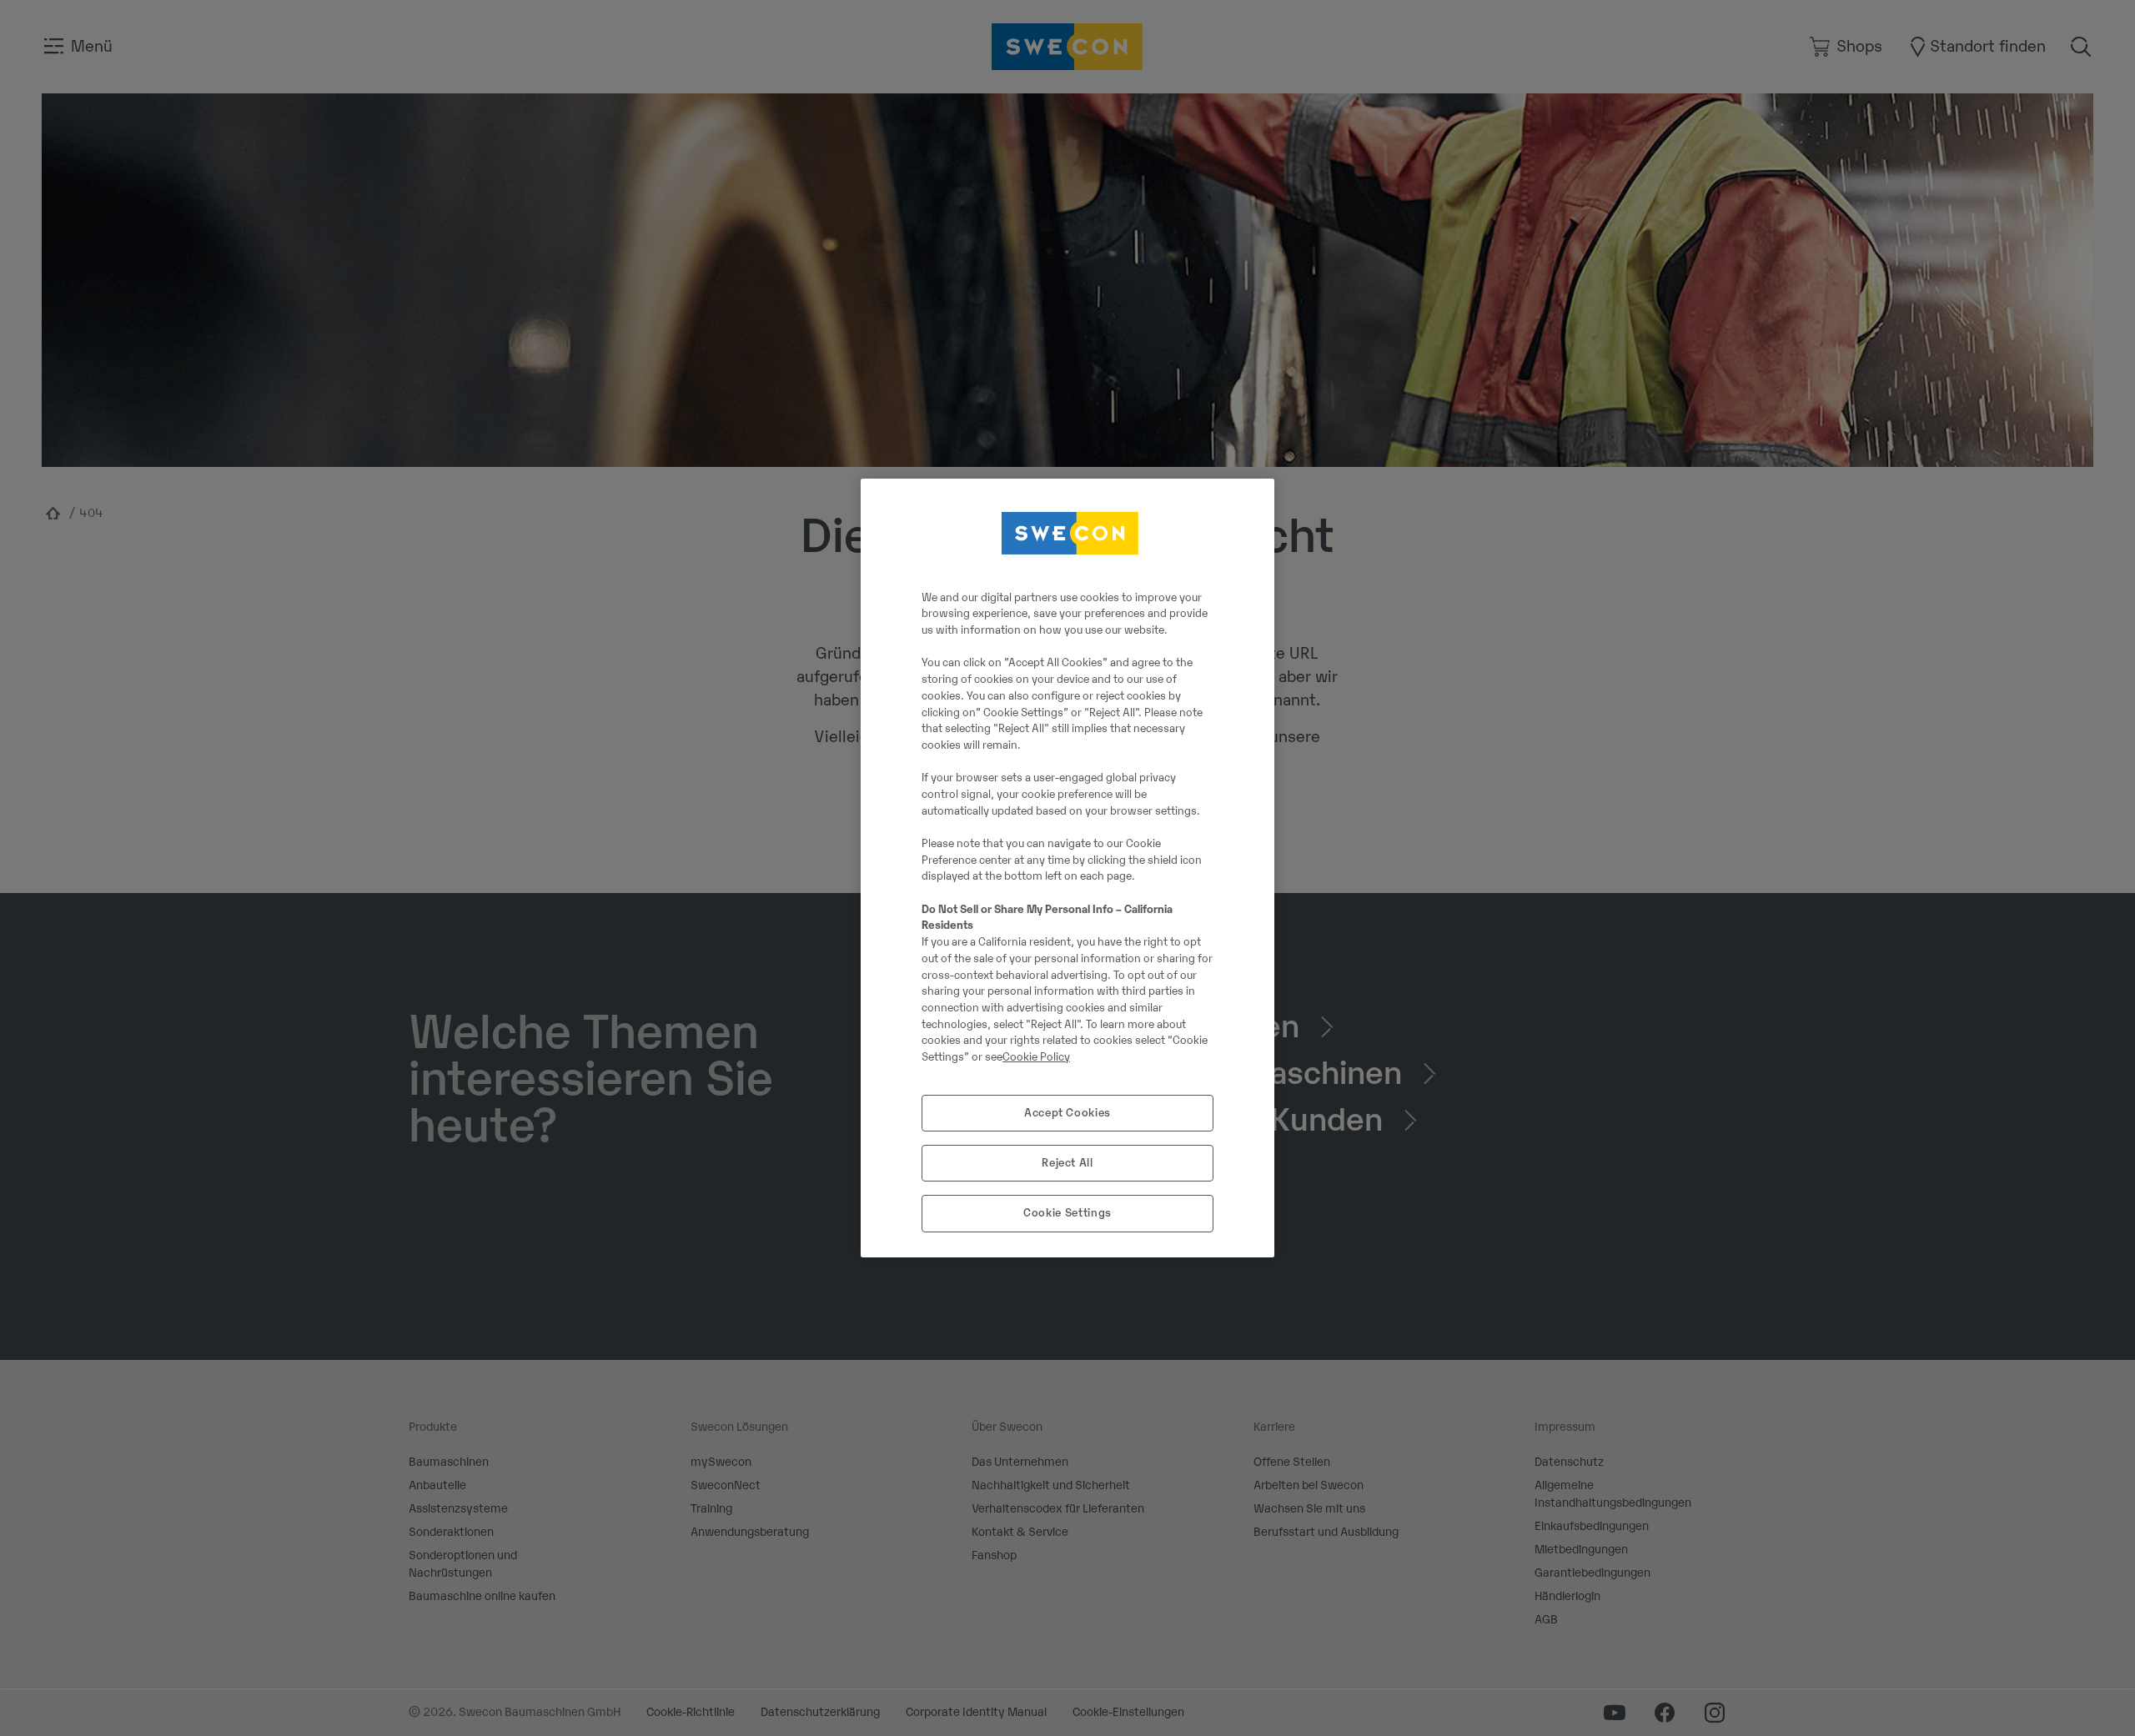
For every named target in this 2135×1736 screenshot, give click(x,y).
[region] (1067, 868)
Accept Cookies (1067, 1113)
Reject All (1067, 1163)
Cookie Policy (1036, 1057)
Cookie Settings (1067, 1213)
